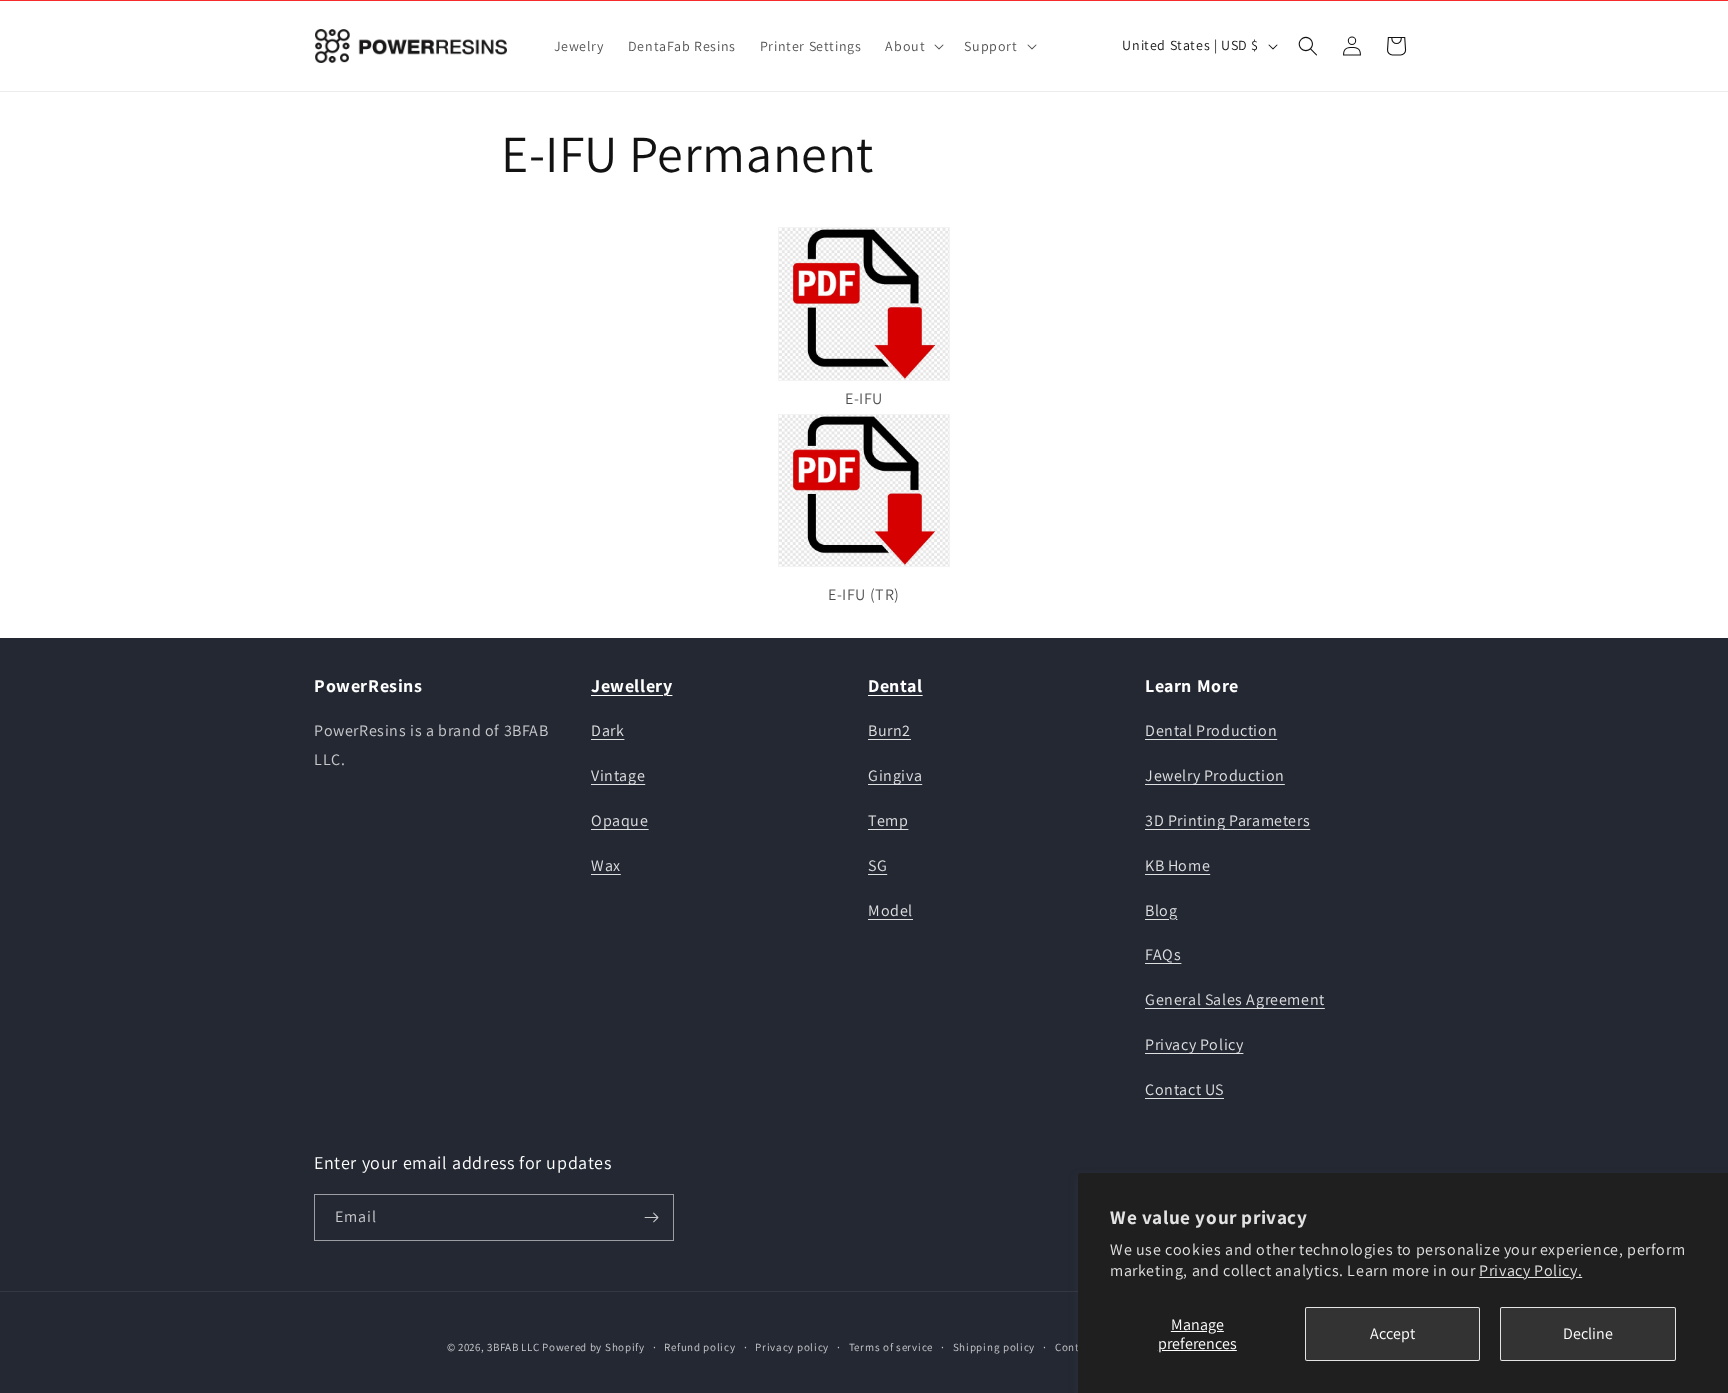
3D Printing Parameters (1227, 820)
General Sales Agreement (1235, 999)
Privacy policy (792, 1347)
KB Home (1177, 865)
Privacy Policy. (1530, 1270)
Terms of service (891, 1347)
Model (890, 910)
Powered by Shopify (593, 1347)
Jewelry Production (1215, 775)
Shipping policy (994, 1347)
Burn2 (889, 730)
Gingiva (895, 775)
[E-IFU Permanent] (864, 304)
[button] (912, 46)
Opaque (620, 820)
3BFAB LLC (513, 1347)
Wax (606, 865)
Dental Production (1211, 730)
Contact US (1184, 1089)
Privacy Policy (1194, 1044)
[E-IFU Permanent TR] (864, 565)
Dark (607, 730)
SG (877, 865)
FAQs (1163, 954)
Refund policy (699, 1347)
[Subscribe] (651, 1217)
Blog (1161, 910)
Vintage (618, 775)
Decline (1588, 1333)
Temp (888, 820)
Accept (1392, 1333)
